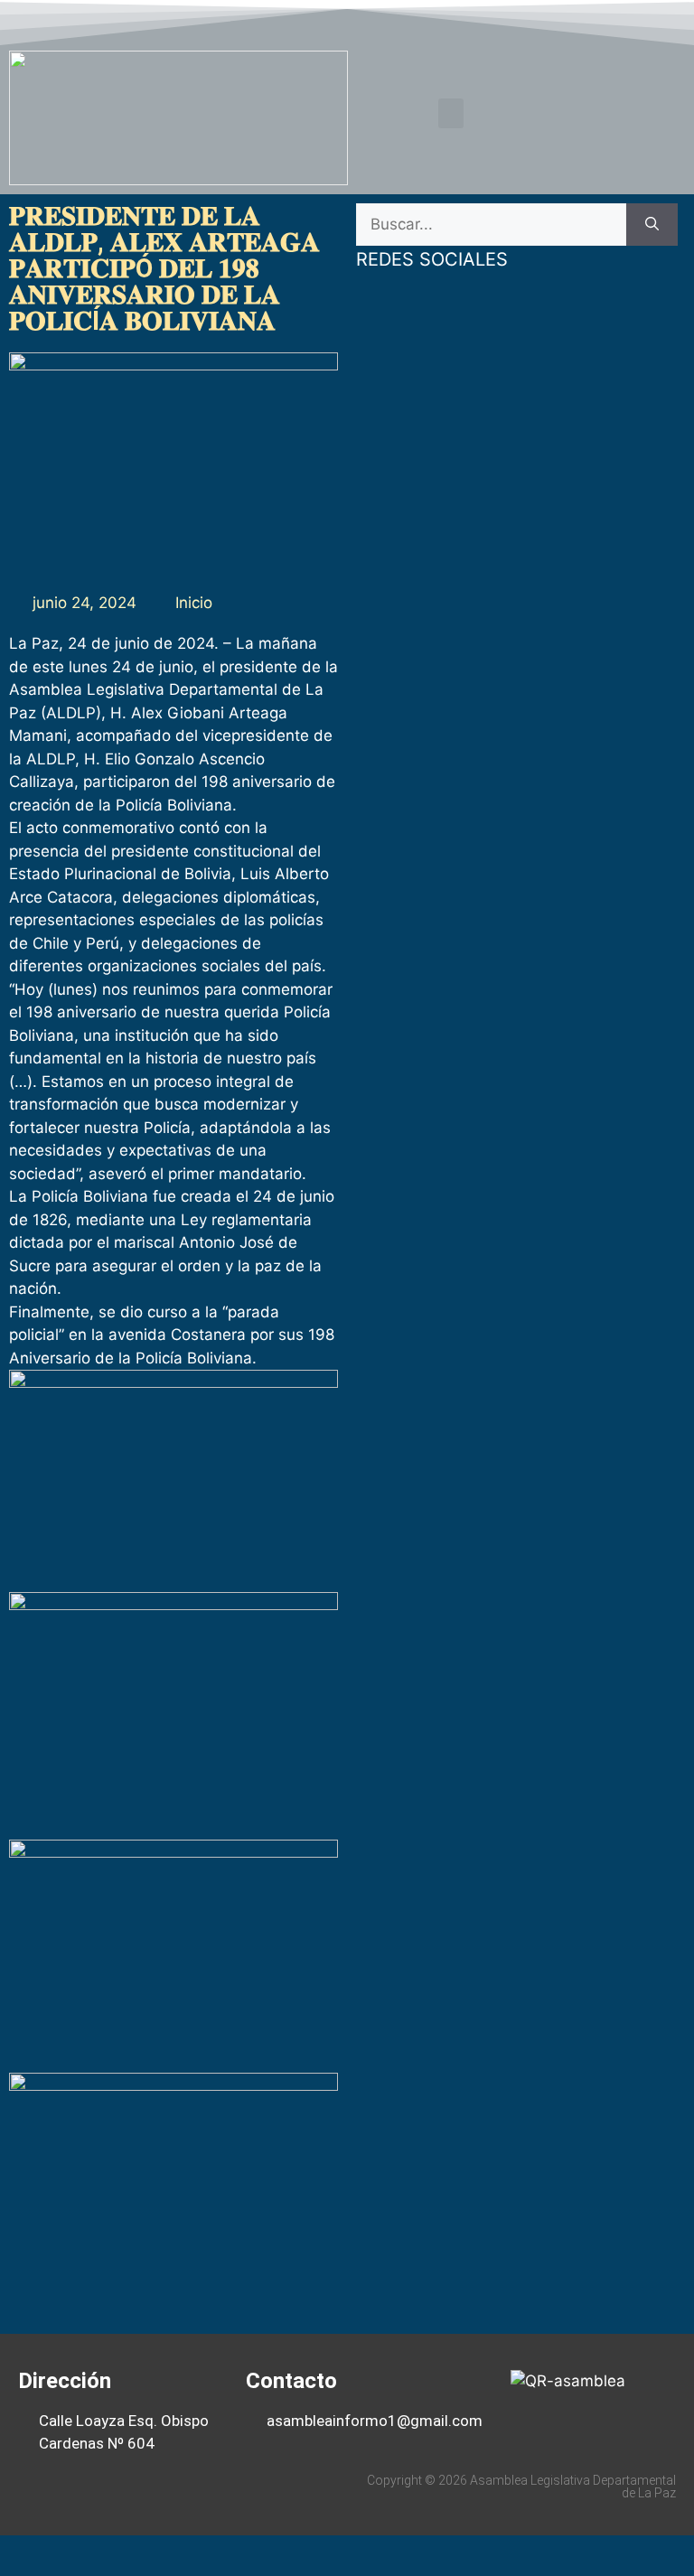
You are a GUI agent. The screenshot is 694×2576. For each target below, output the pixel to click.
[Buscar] (652, 225)
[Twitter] (600, 21)
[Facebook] (565, 21)
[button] (451, 113)
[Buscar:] (491, 225)
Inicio (194, 603)
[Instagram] (670, 21)
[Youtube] (634, 21)
